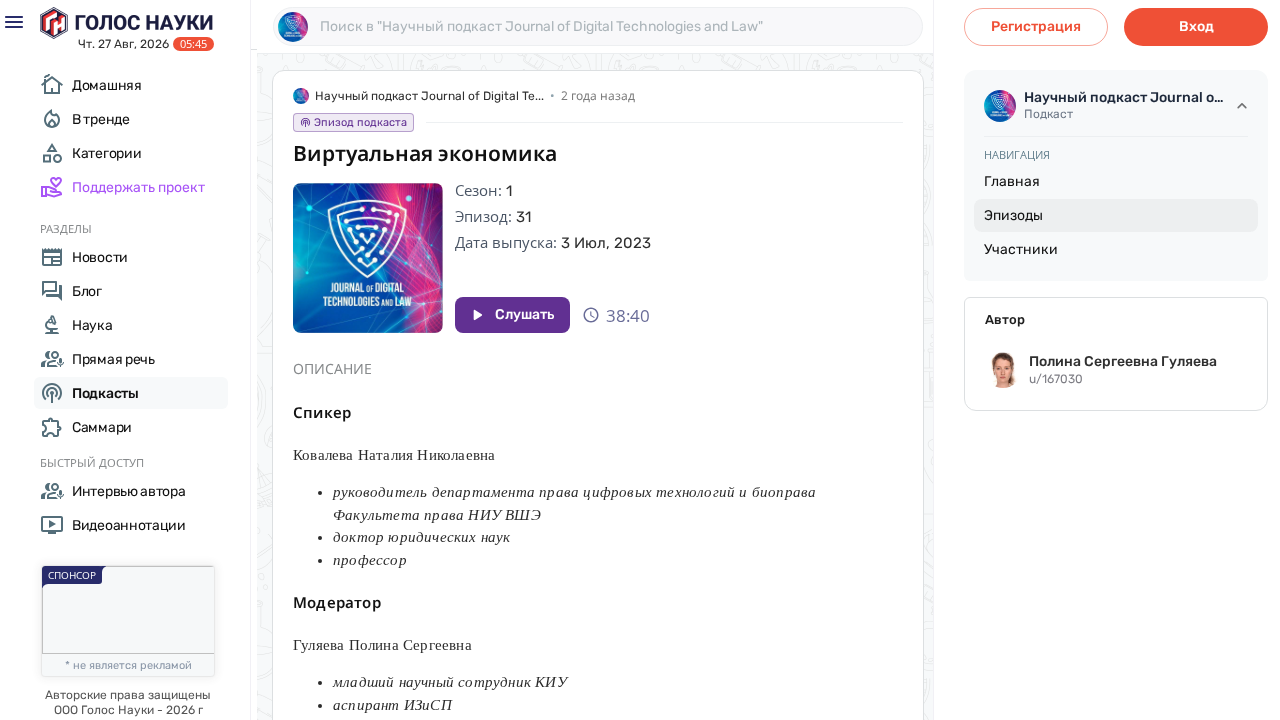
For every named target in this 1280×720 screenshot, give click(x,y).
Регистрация (1036, 26)
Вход (1196, 26)
